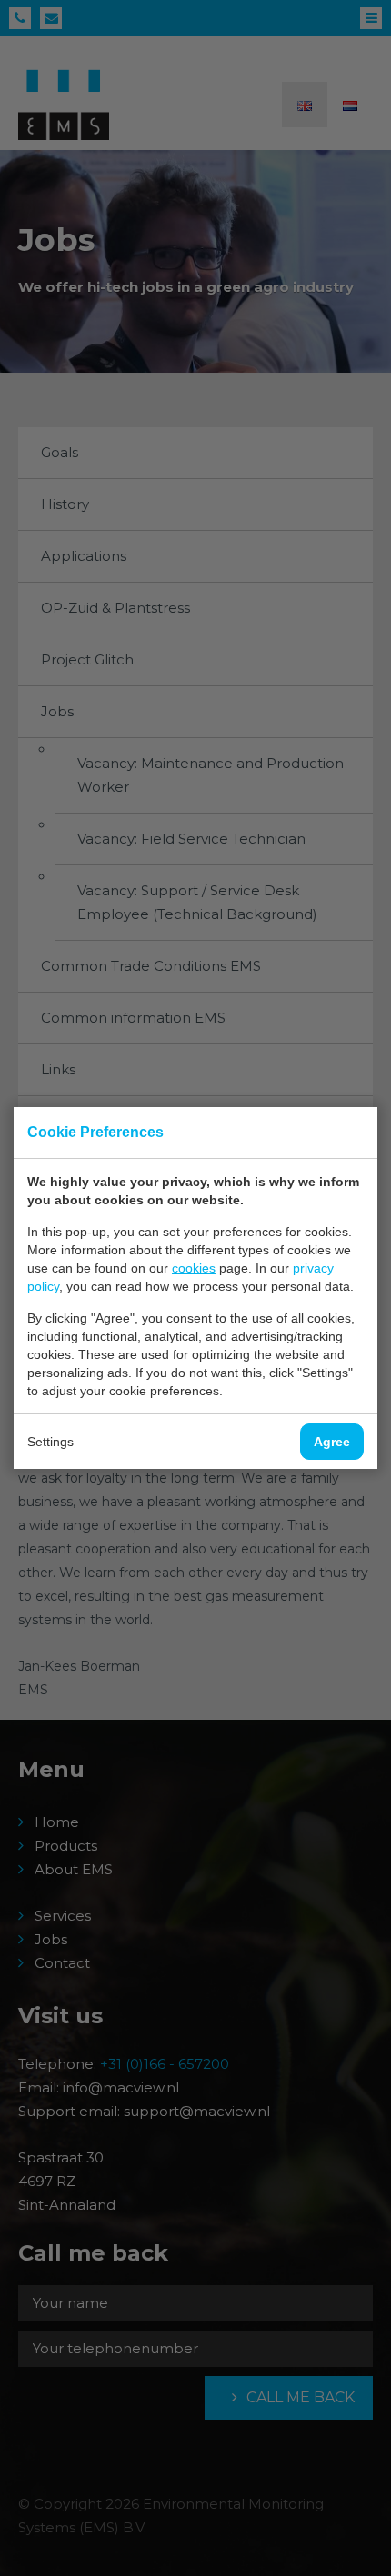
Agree (332, 1442)
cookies (194, 1268)
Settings (50, 1442)
